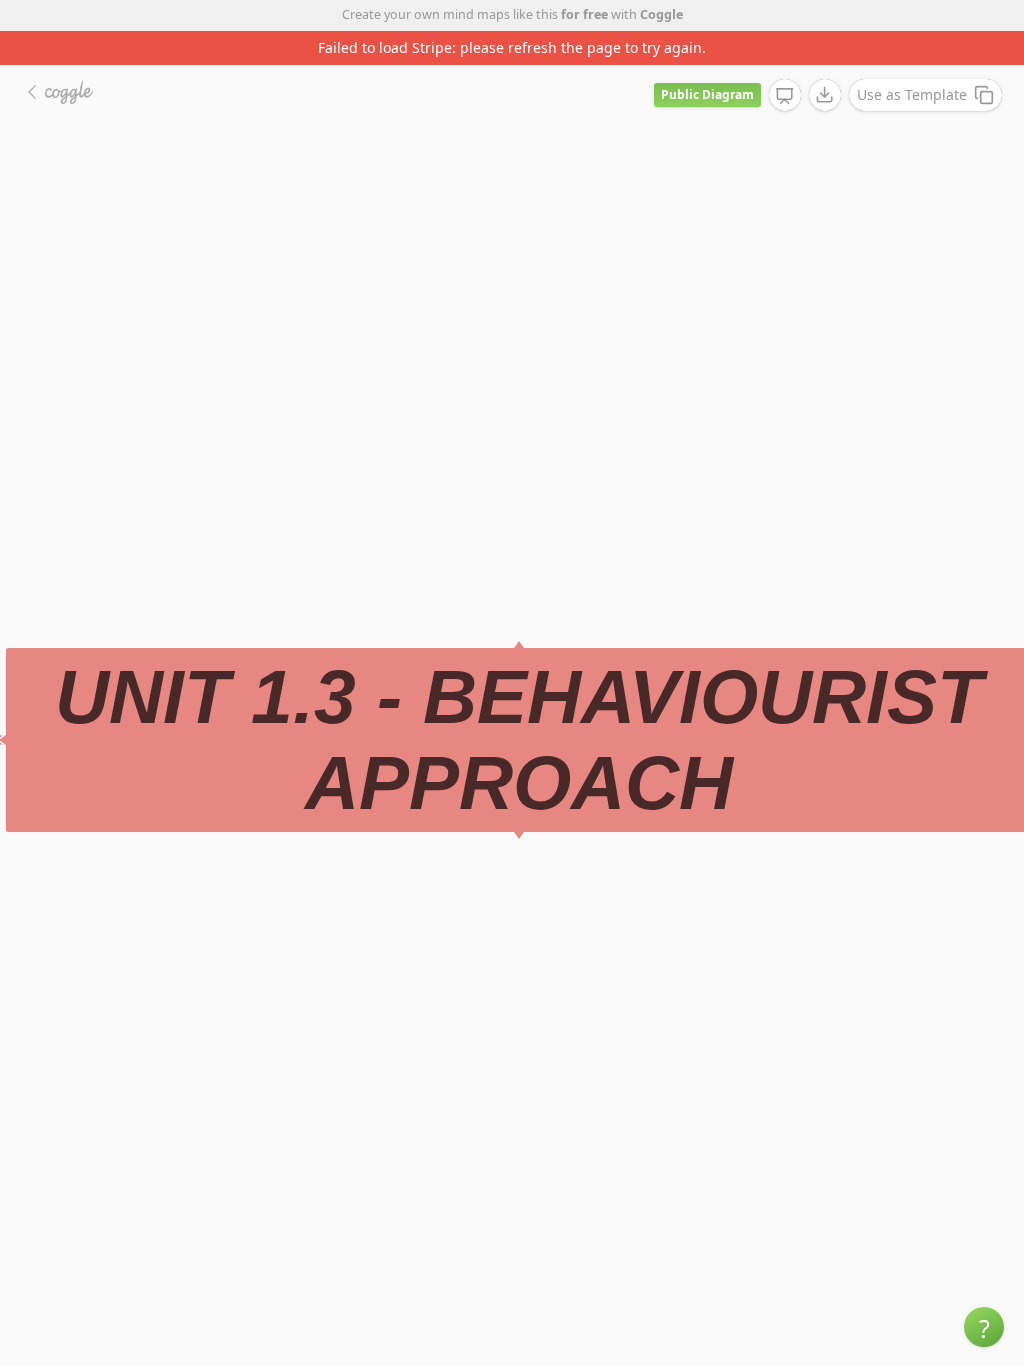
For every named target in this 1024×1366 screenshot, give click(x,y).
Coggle (661, 14)
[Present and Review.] (785, 96)
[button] (984, 1327)
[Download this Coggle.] (825, 95)
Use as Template (912, 94)
